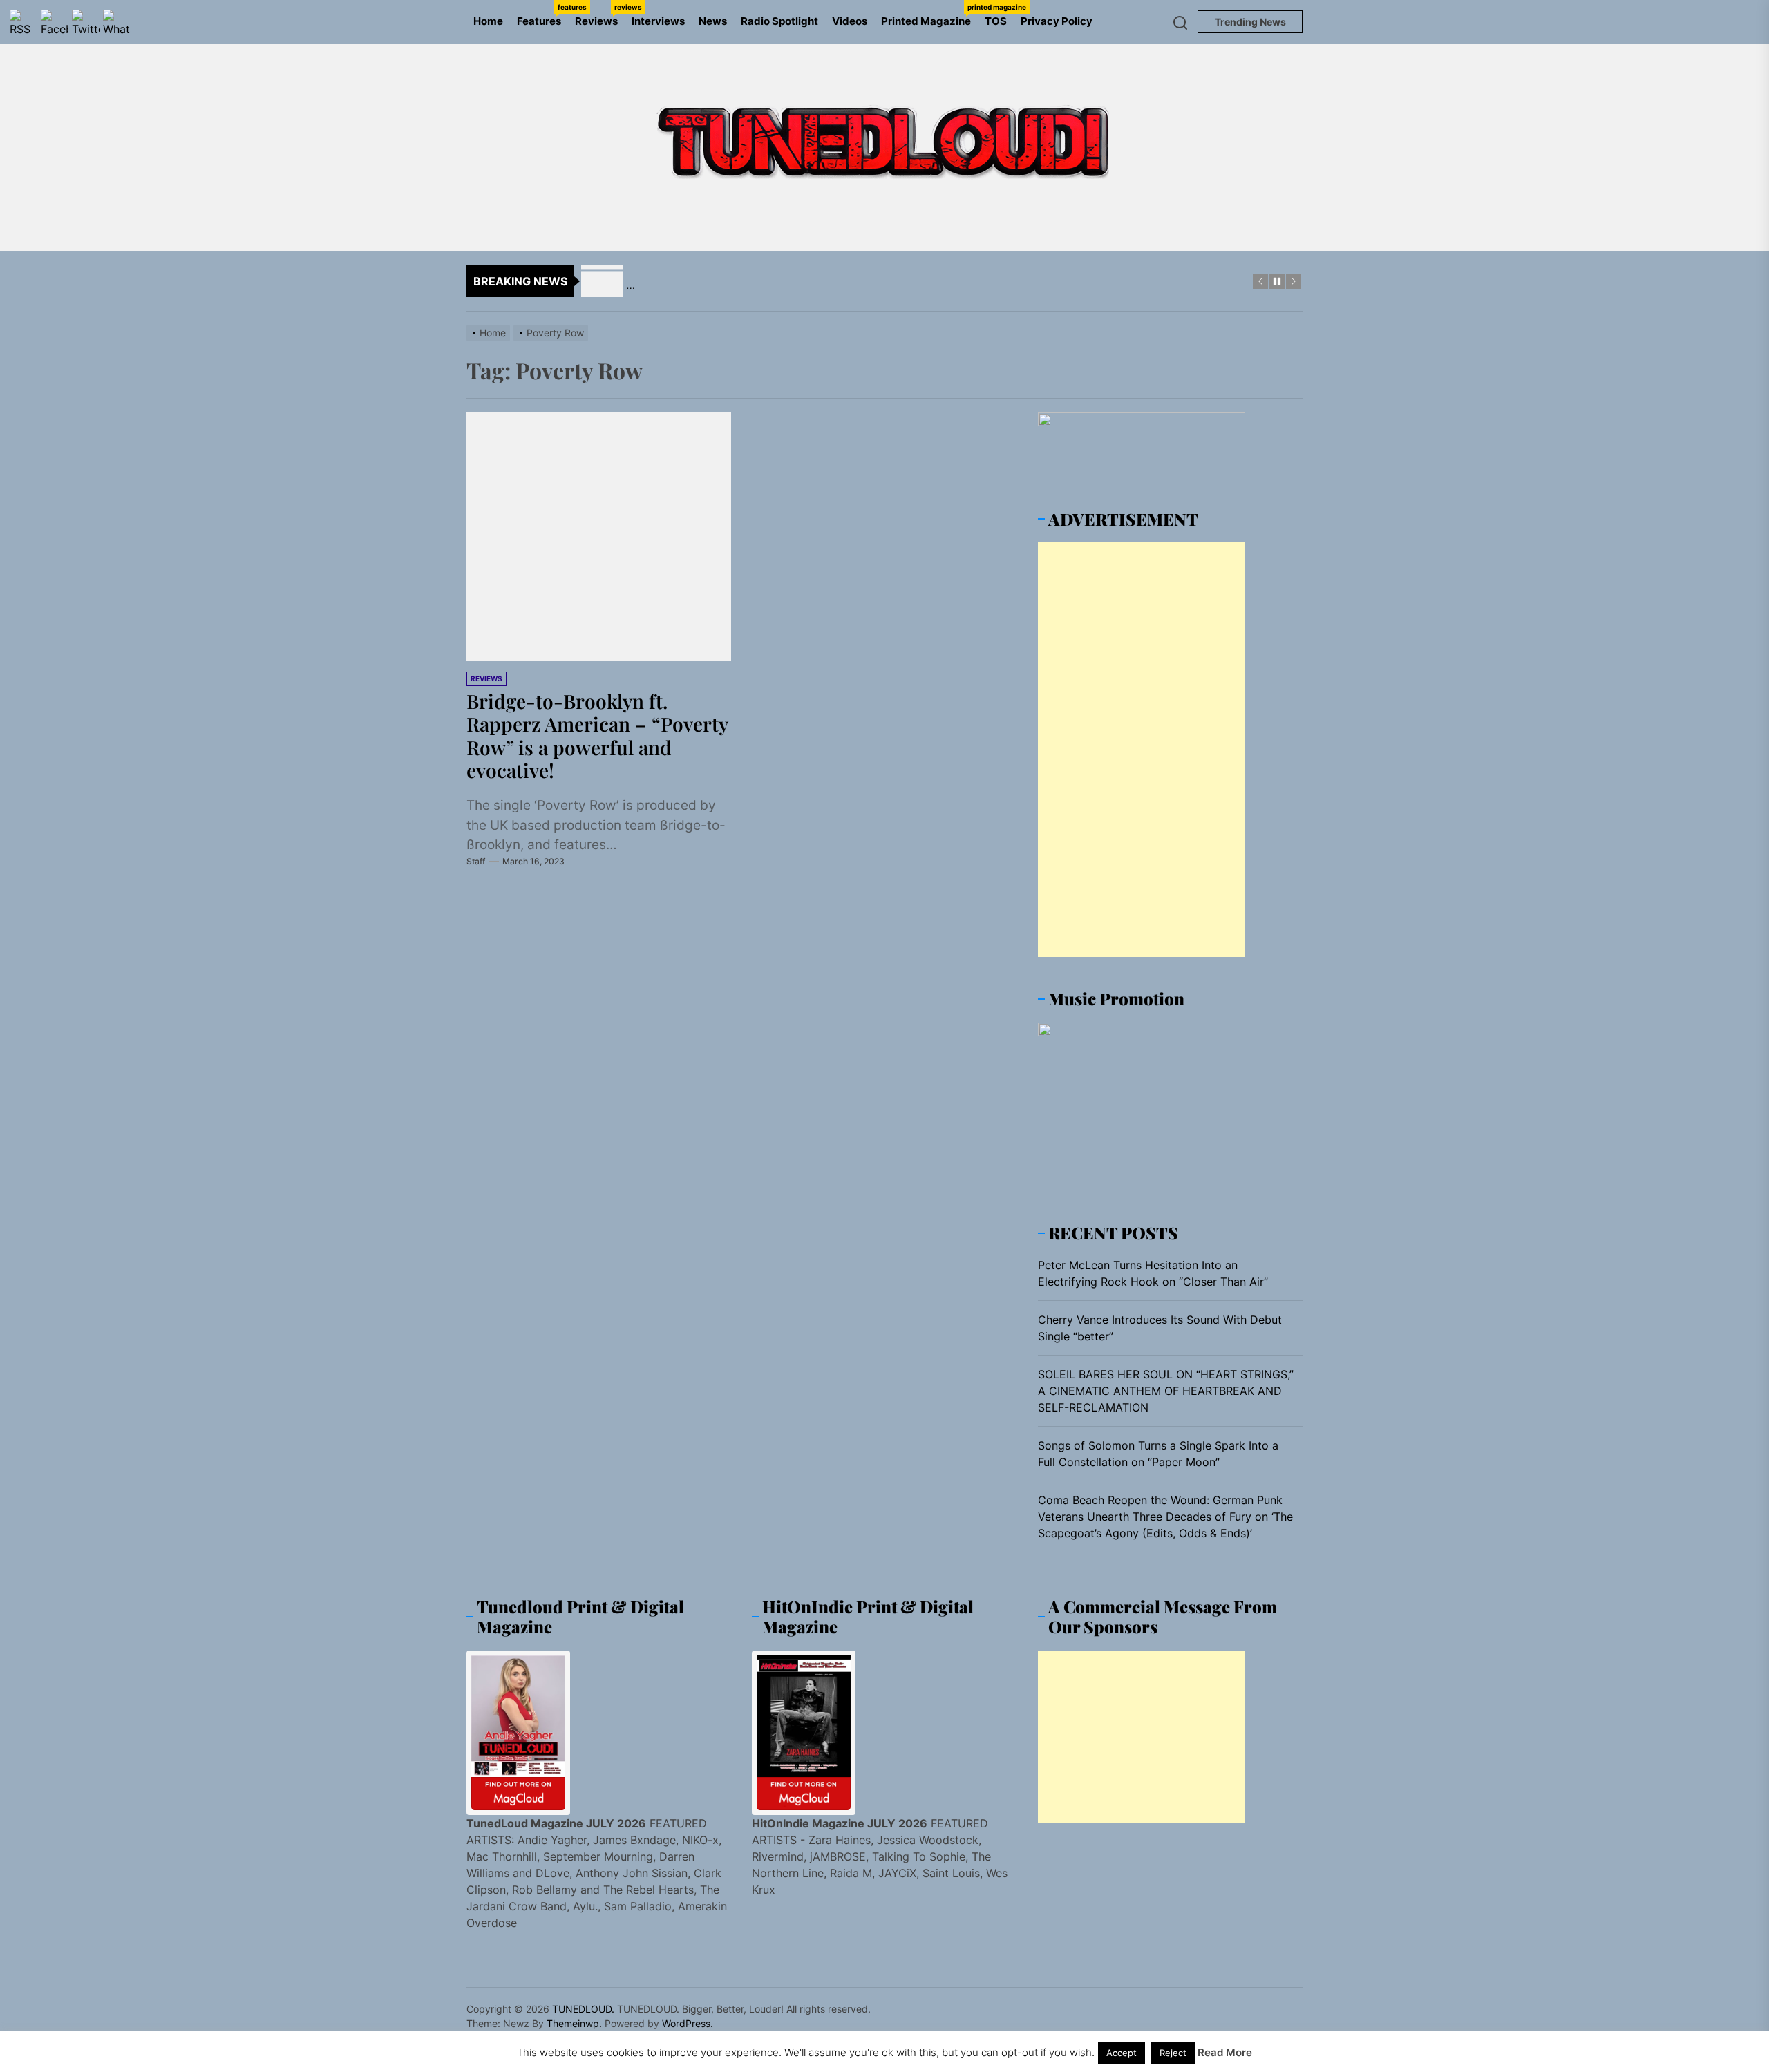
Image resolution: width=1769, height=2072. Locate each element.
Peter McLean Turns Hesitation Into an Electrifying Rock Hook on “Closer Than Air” (1153, 1273)
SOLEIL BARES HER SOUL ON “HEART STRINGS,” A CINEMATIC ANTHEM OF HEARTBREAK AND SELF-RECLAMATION (1166, 1391)
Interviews (658, 21)
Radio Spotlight (779, 21)
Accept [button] (1122, 2053)
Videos (850, 21)
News (713, 21)
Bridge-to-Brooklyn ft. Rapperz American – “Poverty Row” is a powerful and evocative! (597, 736)
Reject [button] (1173, 2053)
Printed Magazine (929, 15)
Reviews (600, 15)
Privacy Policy (1057, 21)
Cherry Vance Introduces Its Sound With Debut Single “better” (1160, 1328)
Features (542, 15)
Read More (1225, 2052)
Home (488, 21)
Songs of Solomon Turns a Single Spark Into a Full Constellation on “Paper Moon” (1158, 1454)
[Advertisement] (1142, 750)
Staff (476, 861)
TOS (996, 21)
